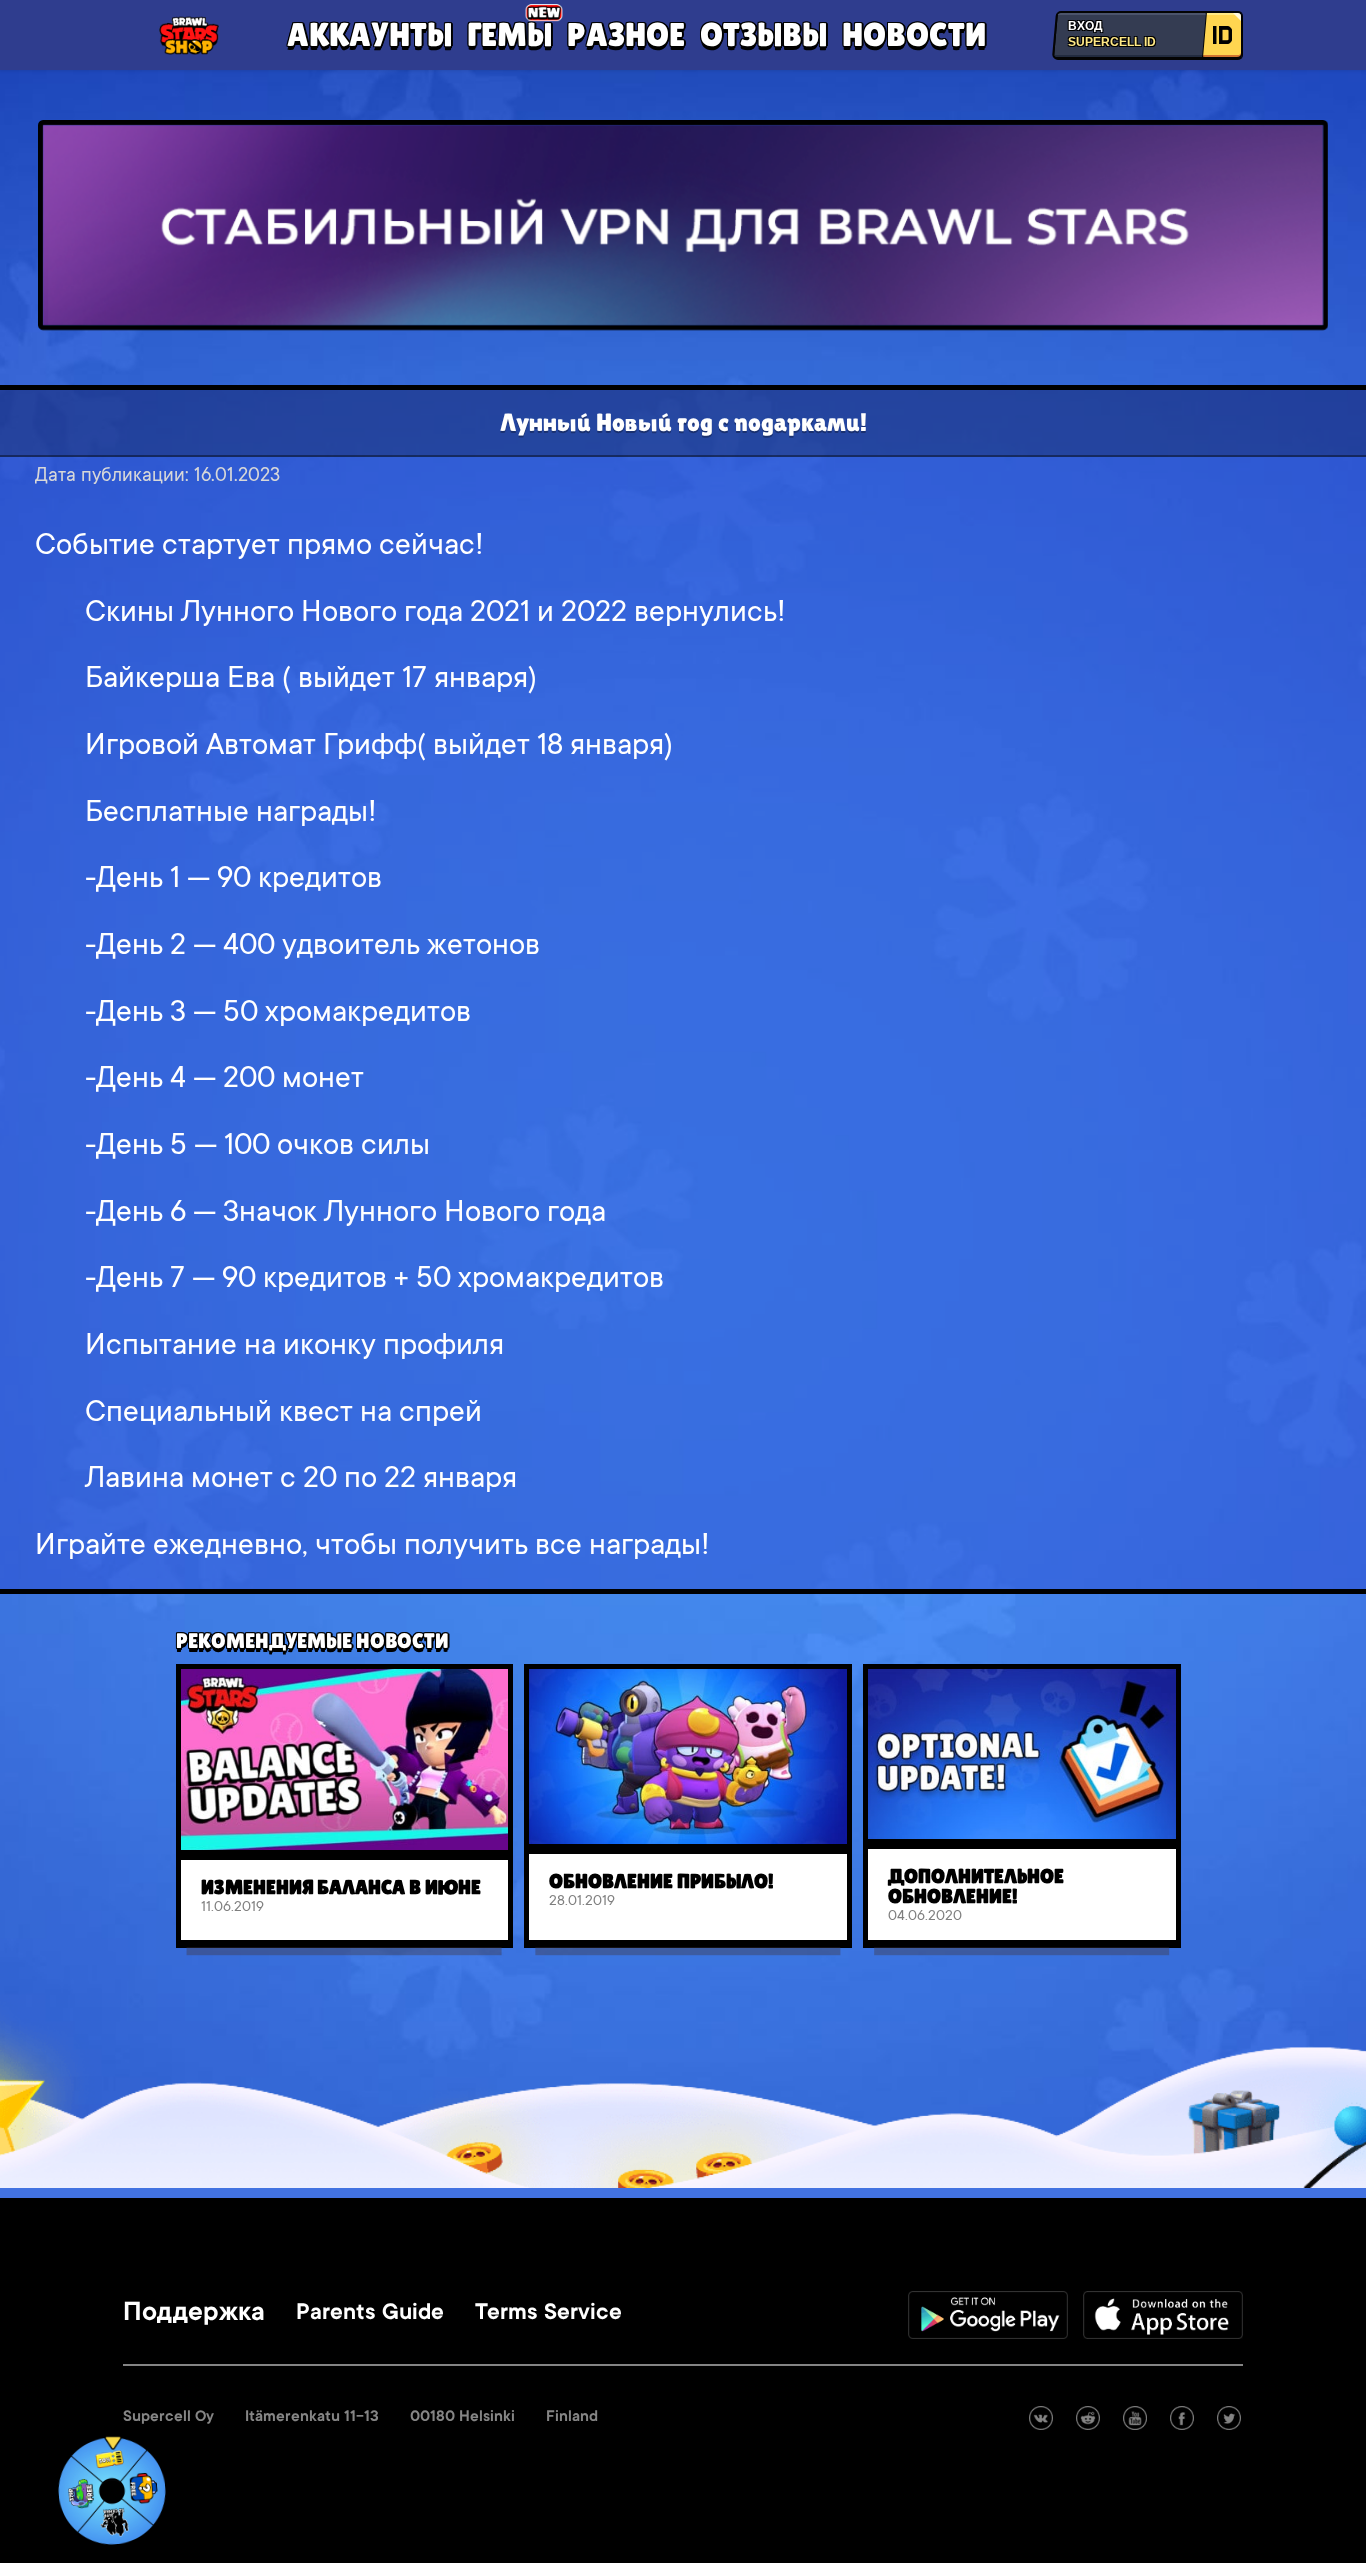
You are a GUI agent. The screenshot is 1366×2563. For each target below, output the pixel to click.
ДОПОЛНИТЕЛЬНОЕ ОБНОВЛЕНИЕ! (976, 1886)
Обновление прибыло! (661, 1881)
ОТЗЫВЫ (763, 34)
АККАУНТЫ (369, 34)
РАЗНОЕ (626, 34)
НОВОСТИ (914, 34)
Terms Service (548, 2314)
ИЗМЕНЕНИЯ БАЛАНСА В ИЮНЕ (341, 1887)
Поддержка (194, 2314)
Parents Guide (370, 2314)
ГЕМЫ (509, 34)
